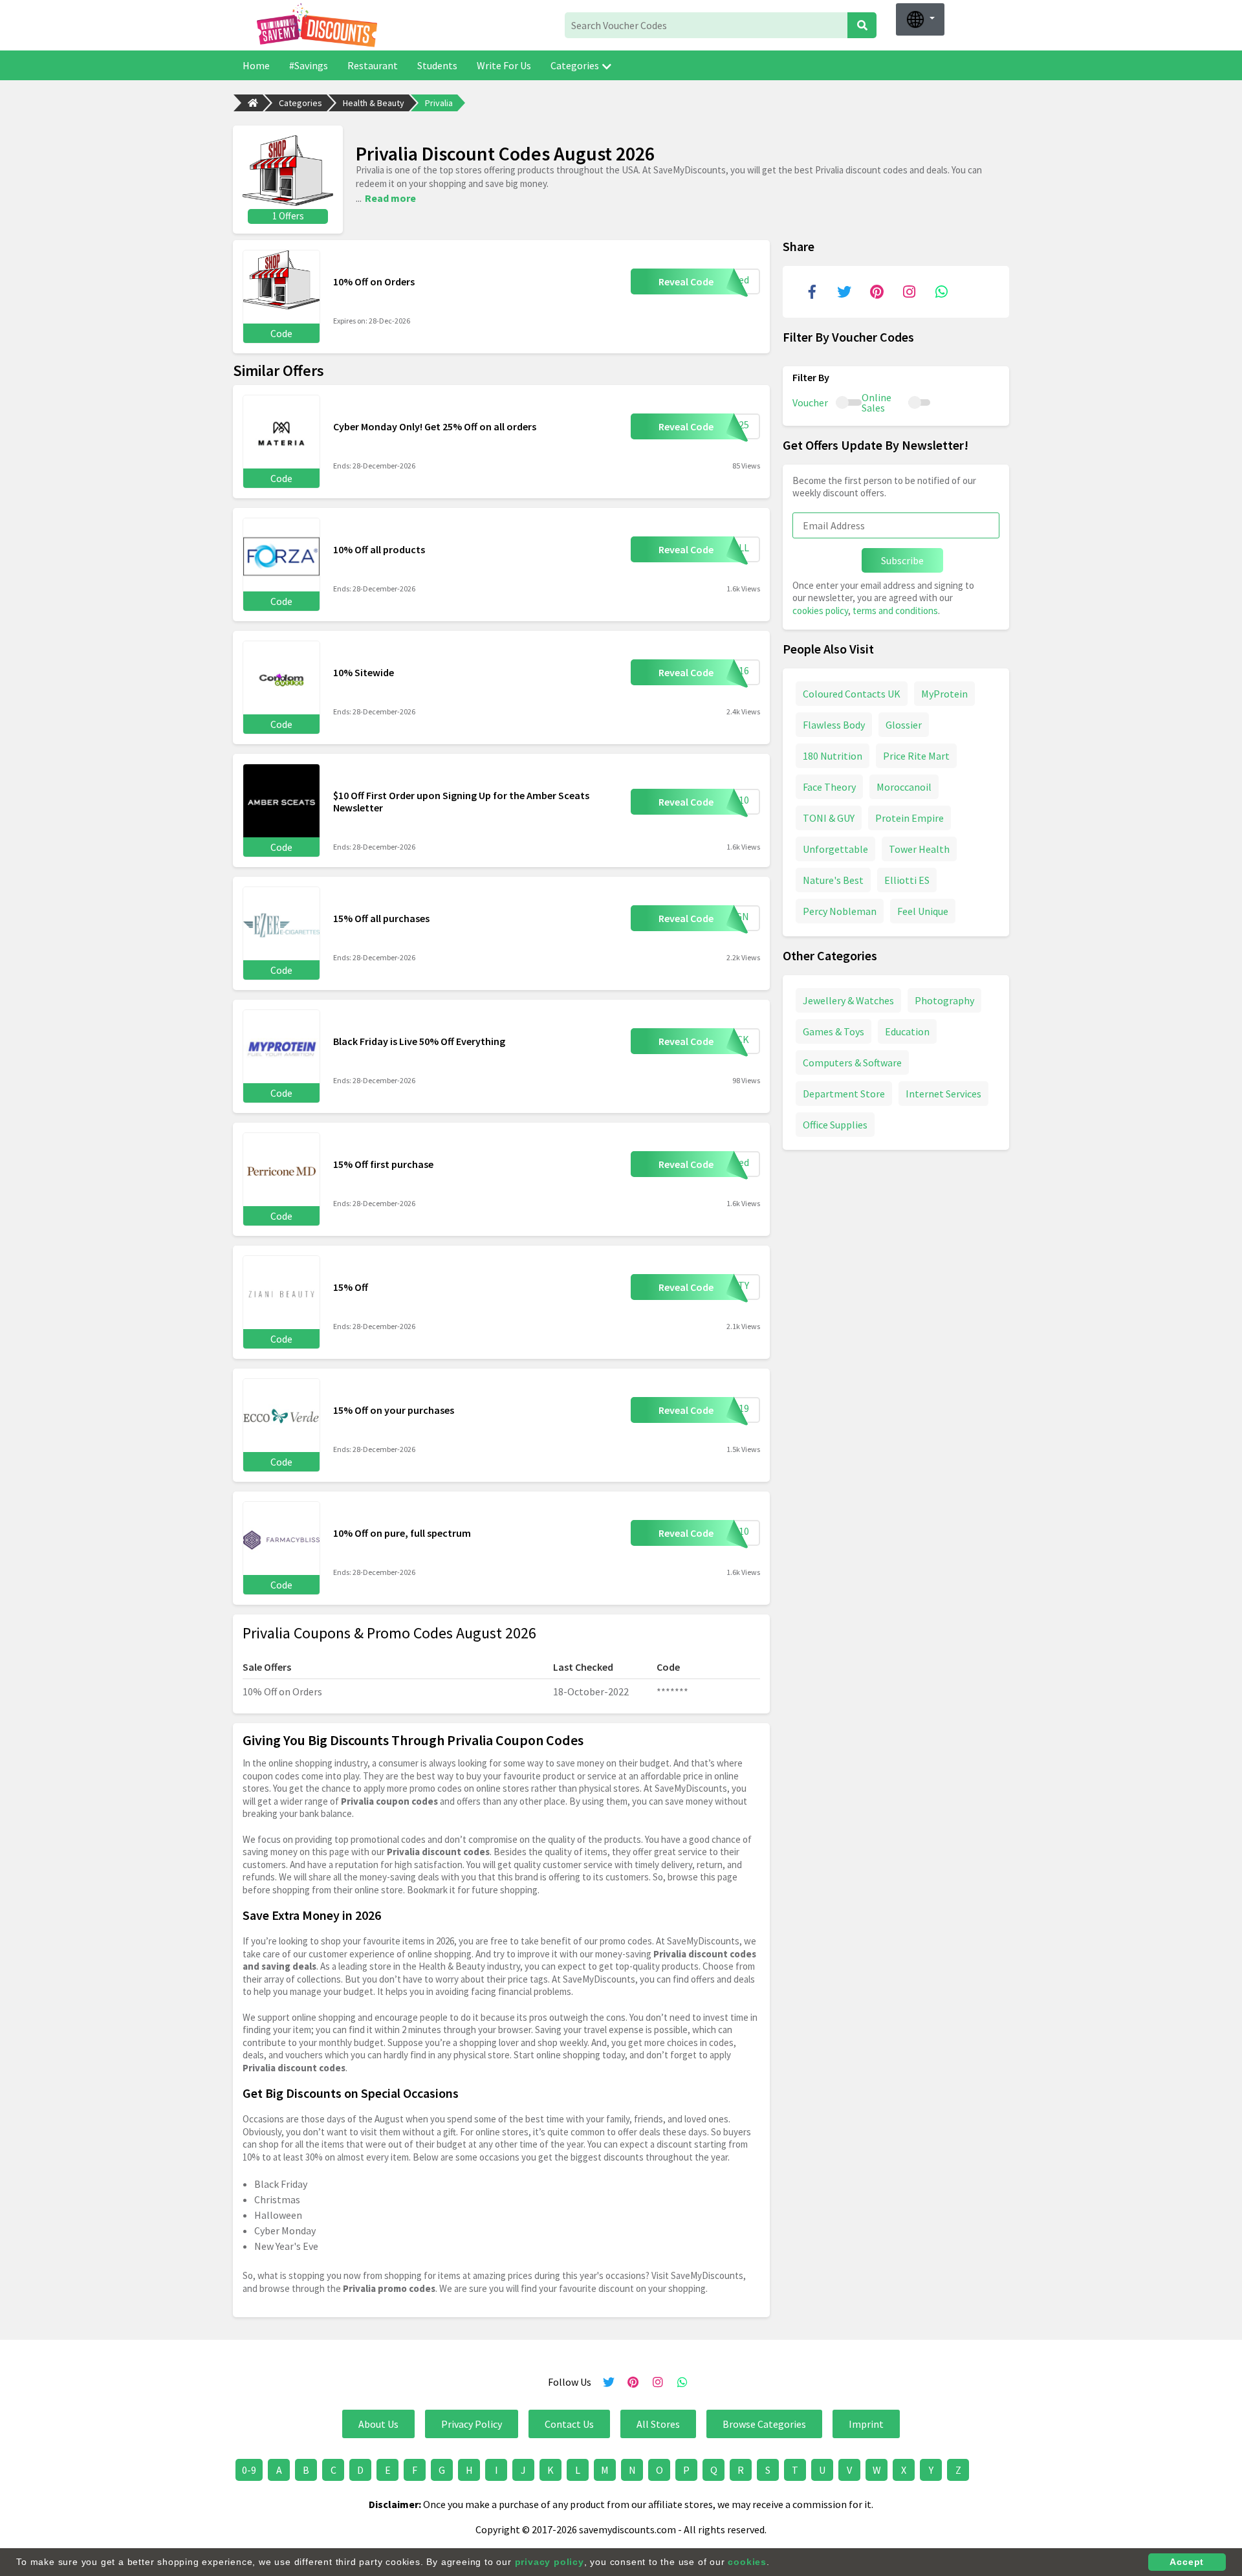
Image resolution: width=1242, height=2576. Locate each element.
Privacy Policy (472, 2424)
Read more (390, 198)
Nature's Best (833, 880)
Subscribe (902, 560)
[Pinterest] (877, 292)
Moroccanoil (904, 787)
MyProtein (944, 694)
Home (256, 65)
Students (437, 65)
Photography (944, 1000)
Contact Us (569, 2424)
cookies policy (820, 611)
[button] (920, 19)
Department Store (844, 1094)
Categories (575, 65)
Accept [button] (1187, 2562)
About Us (378, 2424)
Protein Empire (910, 818)
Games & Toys (833, 1031)
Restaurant (373, 65)
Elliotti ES (907, 880)
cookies (747, 2562)
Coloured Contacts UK (852, 694)
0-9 (249, 2470)
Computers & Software (852, 1062)
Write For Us (504, 65)
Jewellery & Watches (848, 1000)
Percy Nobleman (840, 911)
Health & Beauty (374, 103)
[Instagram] (909, 292)
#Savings (309, 65)
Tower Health (919, 849)
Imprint (866, 2424)
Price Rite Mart (916, 756)
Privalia (439, 103)
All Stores (658, 2424)
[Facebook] (812, 292)
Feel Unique (923, 911)
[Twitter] (844, 292)
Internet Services (943, 1094)
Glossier (904, 725)
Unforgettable (835, 849)
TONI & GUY (829, 818)
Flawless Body (834, 725)
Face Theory (829, 787)
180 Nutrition (833, 756)
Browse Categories (764, 2424)
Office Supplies (835, 1125)
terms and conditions (895, 611)
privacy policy (550, 2562)
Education (907, 1031)
